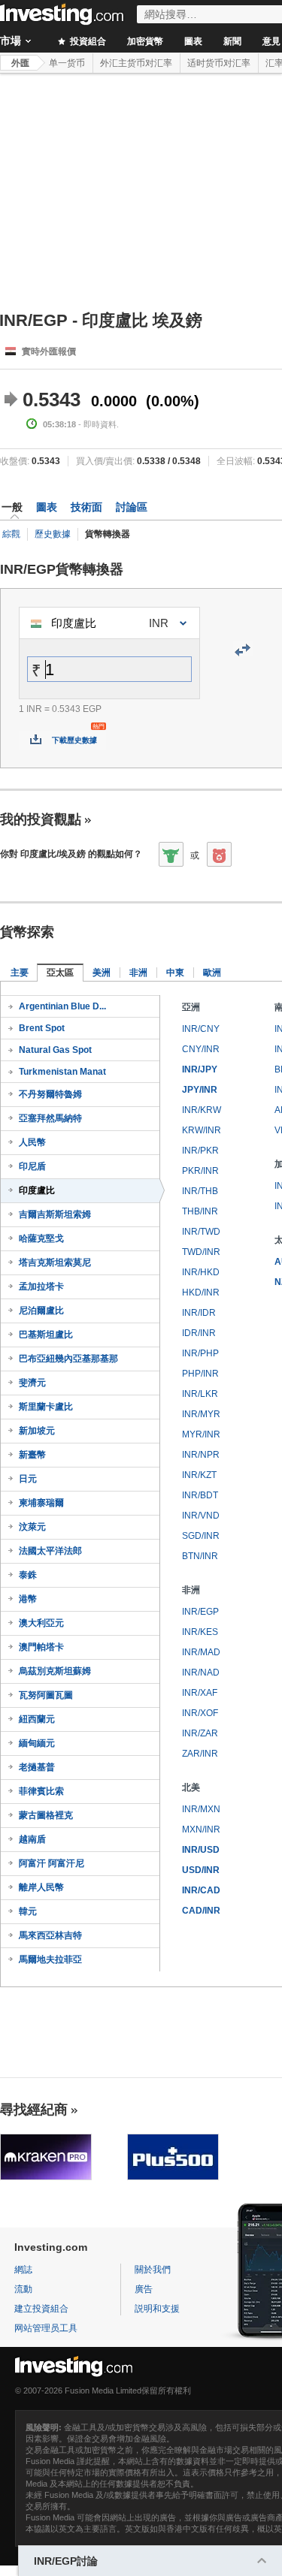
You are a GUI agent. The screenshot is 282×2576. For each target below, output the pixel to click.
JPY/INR (200, 1090)
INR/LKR (200, 1394)
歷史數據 (53, 534)
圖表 (193, 41)
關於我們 (153, 2270)
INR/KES (200, 1632)
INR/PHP (200, 1353)
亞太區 (60, 973)
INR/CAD (201, 1890)
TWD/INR (201, 1252)
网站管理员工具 (46, 2328)
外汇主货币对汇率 (136, 63)
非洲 (138, 973)
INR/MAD (201, 1652)
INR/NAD (201, 1673)
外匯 (20, 63)
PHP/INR (200, 1374)
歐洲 (212, 973)
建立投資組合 (41, 2309)
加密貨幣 (145, 41)
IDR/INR (199, 1333)
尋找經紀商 (34, 2110)
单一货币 (67, 63)
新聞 (232, 41)
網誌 (23, 2270)
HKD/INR (201, 1293)
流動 (23, 2289)
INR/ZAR (200, 1733)
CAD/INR (201, 1911)
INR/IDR (199, 1313)
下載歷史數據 (74, 740)
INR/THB (200, 1191)
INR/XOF (200, 1713)
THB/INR (200, 1211)
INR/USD (201, 1850)
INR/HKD (201, 1272)
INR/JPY (200, 1069)
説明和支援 (157, 2309)
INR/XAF (200, 1693)
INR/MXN (201, 1809)
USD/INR (201, 1870)
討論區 (132, 507)
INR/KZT (199, 1475)
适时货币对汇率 (219, 63)
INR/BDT (200, 1495)
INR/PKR (200, 1151)
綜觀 (11, 534)
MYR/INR (201, 1434)
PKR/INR (200, 1171)
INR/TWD (201, 1232)
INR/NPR (201, 1455)
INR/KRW (202, 1110)
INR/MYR (201, 1414)
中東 (175, 973)
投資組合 (87, 41)
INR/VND (201, 1516)
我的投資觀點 (41, 819)
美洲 (102, 973)
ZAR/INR (200, 1754)
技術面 (86, 507)
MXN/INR (201, 1829)
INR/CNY (201, 1029)
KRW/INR (202, 1130)
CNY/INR (201, 1049)
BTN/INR (200, 1556)
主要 (20, 973)
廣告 (144, 2289)
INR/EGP (200, 1612)
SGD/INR (201, 1536)
